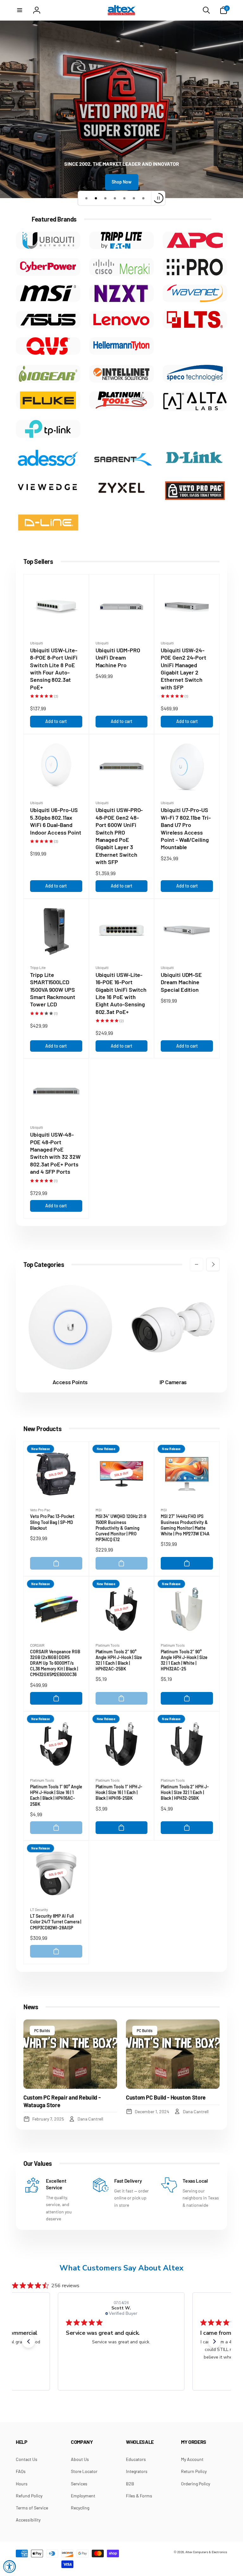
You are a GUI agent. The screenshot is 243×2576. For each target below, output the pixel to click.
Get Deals (90, 1317)
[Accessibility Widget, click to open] (9, 2566)
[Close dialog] (208, 1242)
